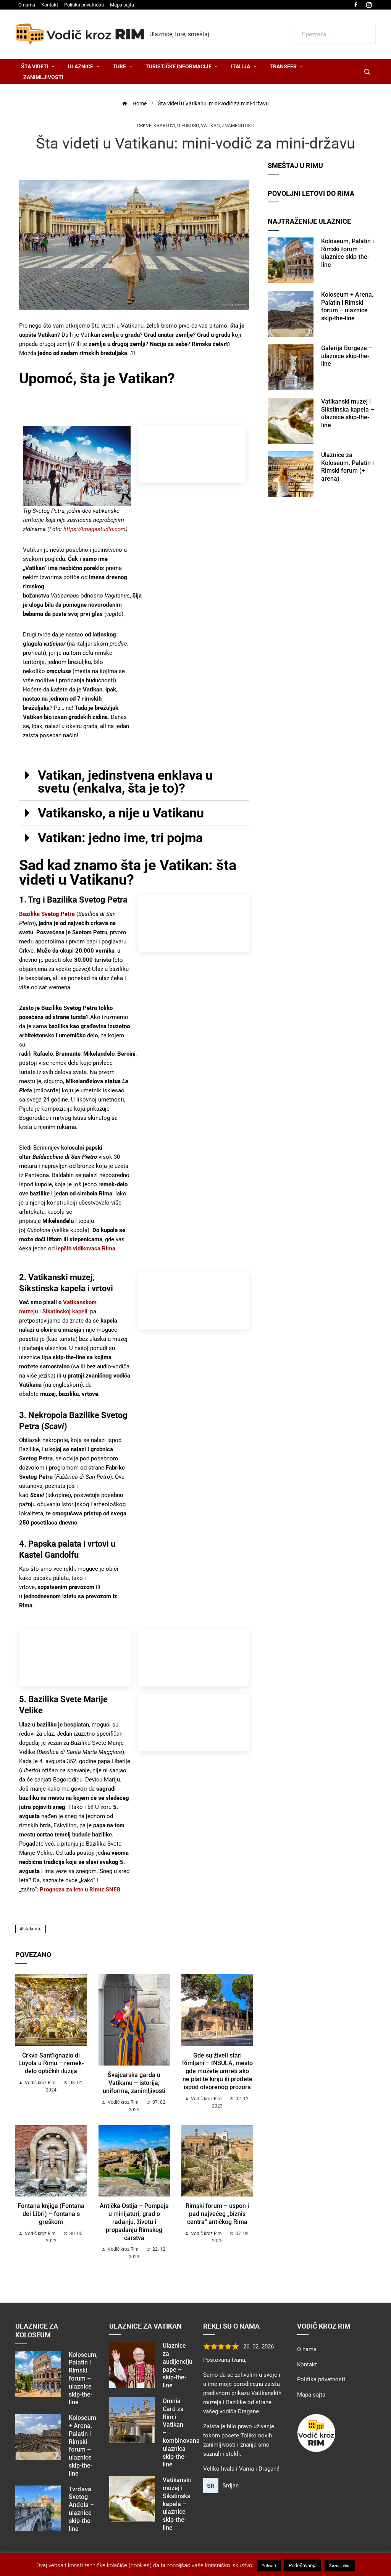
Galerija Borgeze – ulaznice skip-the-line (347, 356)
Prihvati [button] (269, 2566)
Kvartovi (164, 126)
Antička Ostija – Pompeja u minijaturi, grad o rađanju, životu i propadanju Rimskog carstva (134, 2222)
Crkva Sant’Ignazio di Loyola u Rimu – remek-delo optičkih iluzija (51, 2063)
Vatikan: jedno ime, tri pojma (120, 838)
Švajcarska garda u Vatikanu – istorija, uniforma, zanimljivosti (134, 2083)
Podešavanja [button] (303, 2566)
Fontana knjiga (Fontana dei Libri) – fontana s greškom (51, 2214)
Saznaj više (340, 2566)
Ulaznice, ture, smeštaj (179, 34)
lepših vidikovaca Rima (86, 1248)
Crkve (144, 126)
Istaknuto (32, 1929)
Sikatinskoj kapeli (65, 1311)
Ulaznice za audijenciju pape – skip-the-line (178, 2365)
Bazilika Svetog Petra (47, 914)
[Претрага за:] (335, 29)
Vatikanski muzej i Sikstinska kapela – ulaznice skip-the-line (348, 413)
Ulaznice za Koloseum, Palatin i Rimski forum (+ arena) (347, 467)
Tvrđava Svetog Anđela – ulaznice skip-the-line (81, 2509)
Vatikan (210, 126)
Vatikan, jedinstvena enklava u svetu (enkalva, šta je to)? (125, 782)
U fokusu (188, 126)
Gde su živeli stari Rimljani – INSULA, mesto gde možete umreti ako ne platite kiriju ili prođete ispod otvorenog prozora (217, 2071)
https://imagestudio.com (95, 529)
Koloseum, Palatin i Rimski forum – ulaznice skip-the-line (347, 253)
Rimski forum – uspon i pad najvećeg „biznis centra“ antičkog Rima (217, 2214)
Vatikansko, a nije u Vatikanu (121, 813)
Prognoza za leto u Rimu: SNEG (80, 1890)
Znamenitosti (238, 126)
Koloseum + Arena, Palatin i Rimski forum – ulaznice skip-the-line (347, 306)
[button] (134, 782)
